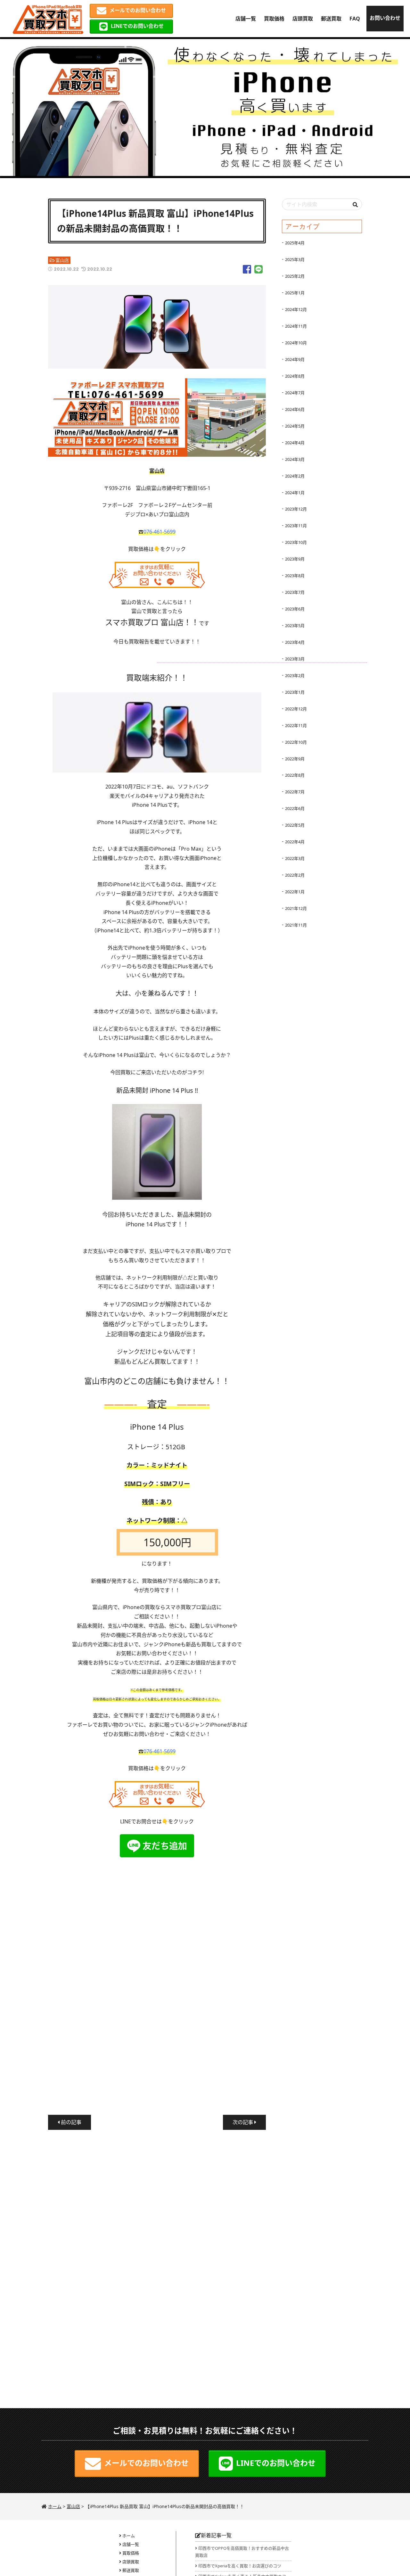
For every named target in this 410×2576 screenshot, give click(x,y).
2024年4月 (295, 443)
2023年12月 (296, 509)
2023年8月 (295, 576)
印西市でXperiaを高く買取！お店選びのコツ (240, 2566)
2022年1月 (295, 892)
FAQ (355, 19)
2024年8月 (295, 376)
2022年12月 (296, 709)
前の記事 (70, 2122)
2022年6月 (295, 808)
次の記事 (243, 2122)
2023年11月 (296, 526)
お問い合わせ (385, 18)
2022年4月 (295, 842)
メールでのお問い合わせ (138, 10)
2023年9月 (295, 559)
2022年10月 (296, 742)
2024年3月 (295, 459)
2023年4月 (295, 642)
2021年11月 (296, 925)
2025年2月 (295, 276)
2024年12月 (296, 309)
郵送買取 (331, 19)
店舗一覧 (246, 19)
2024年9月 (295, 359)
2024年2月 (295, 476)
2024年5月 (295, 426)
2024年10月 (296, 343)
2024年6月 (295, 409)
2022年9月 (295, 759)
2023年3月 (295, 659)
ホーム (129, 2536)
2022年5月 (295, 825)
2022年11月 (296, 725)
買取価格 (274, 19)
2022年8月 (295, 775)
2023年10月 (296, 542)
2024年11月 (296, 326)
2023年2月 (295, 675)
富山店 (62, 260)
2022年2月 (295, 875)
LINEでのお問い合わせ (137, 26)
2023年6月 (295, 609)
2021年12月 (296, 908)
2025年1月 (295, 293)
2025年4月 (295, 243)
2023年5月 (295, 626)
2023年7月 (295, 592)
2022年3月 (295, 858)
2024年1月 (295, 493)
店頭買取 (303, 19)
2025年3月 (295, 259)
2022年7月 (295, 792)
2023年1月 (295, 692)
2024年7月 (295, 393)
